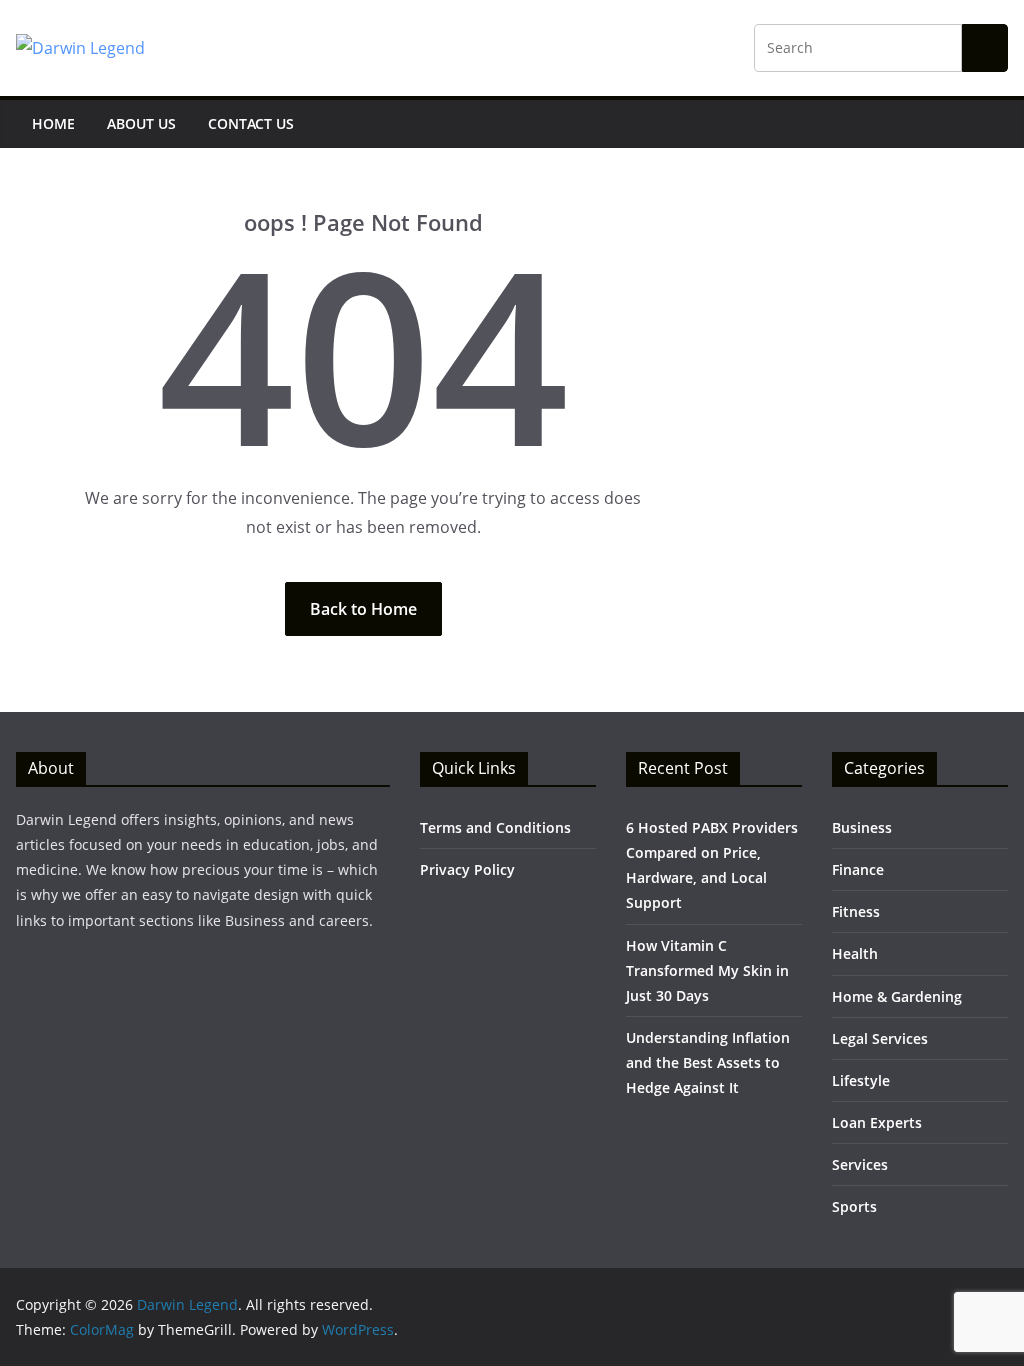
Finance (858, 869)
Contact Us (251, 123)
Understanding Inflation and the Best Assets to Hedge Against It (708, 1062)
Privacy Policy (467, 869)
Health (855, 953)
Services (860, 1164)
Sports (854, 1206)
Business (862, 827)
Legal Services (880, 1038)
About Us (141, 123)
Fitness (856, 911)
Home (53, 123)
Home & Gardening (897, 996)
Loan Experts (877, 1122)
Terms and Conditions (495, 827)
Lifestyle (861, 1080)
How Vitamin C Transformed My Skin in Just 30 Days (707, 970)
